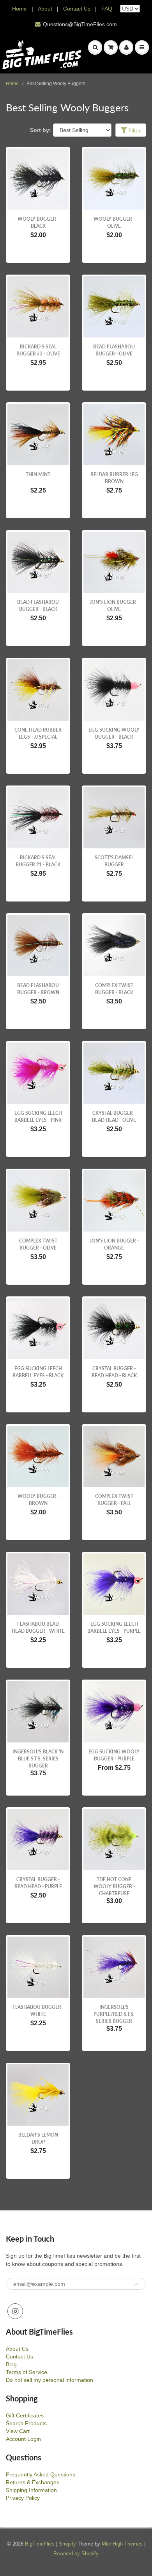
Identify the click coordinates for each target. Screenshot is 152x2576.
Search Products (26, 2423)
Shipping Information (31, 2490)
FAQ (107, 9)
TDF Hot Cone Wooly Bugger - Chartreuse (114, 1886)
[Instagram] (15, 2311)
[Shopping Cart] (111, 47)
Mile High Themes (122, 2544)
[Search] (95, 47)
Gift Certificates (25, 2415)
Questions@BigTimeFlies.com (80, 24)
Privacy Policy (23, 2498)
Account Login (23, 2439)
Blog (11, 2364)
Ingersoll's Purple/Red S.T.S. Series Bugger (114, 2014)
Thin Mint (38, 474)
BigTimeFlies (40, 2544)
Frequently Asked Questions (41, 2474)
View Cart (18, 2431)
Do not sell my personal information (49, 2380)
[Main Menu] (142, 47)
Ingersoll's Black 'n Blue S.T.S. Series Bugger (38, 1759)
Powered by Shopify (76, 2554)
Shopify (67, 2544)
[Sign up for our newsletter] (136, 2284)
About (46, 9)
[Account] (126, 47)
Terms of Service (27, 2372)
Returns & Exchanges (33, 2482)
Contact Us (77, 9)
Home (19, 9)
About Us (17, 2349)
